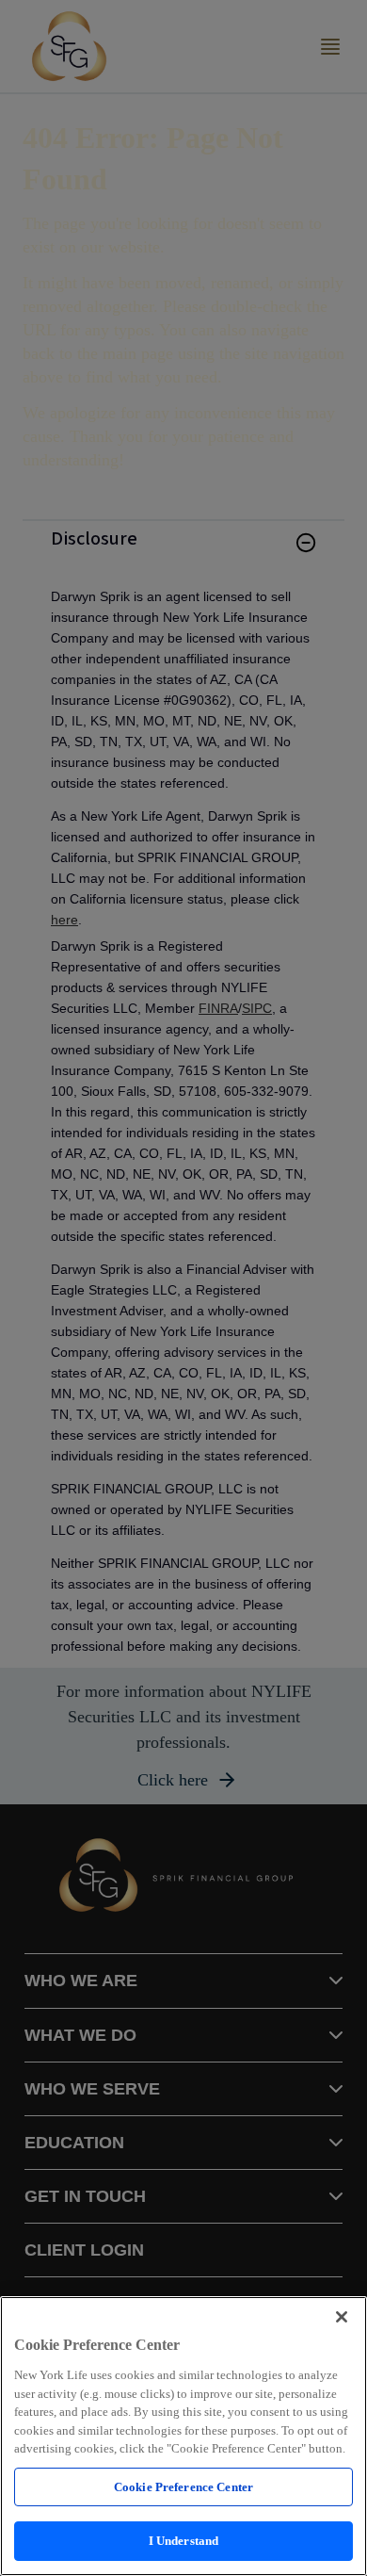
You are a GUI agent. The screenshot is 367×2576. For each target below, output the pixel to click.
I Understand (184, 2541)
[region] (183, 2436)
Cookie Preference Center (183, 2487)
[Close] (342, 2317)
